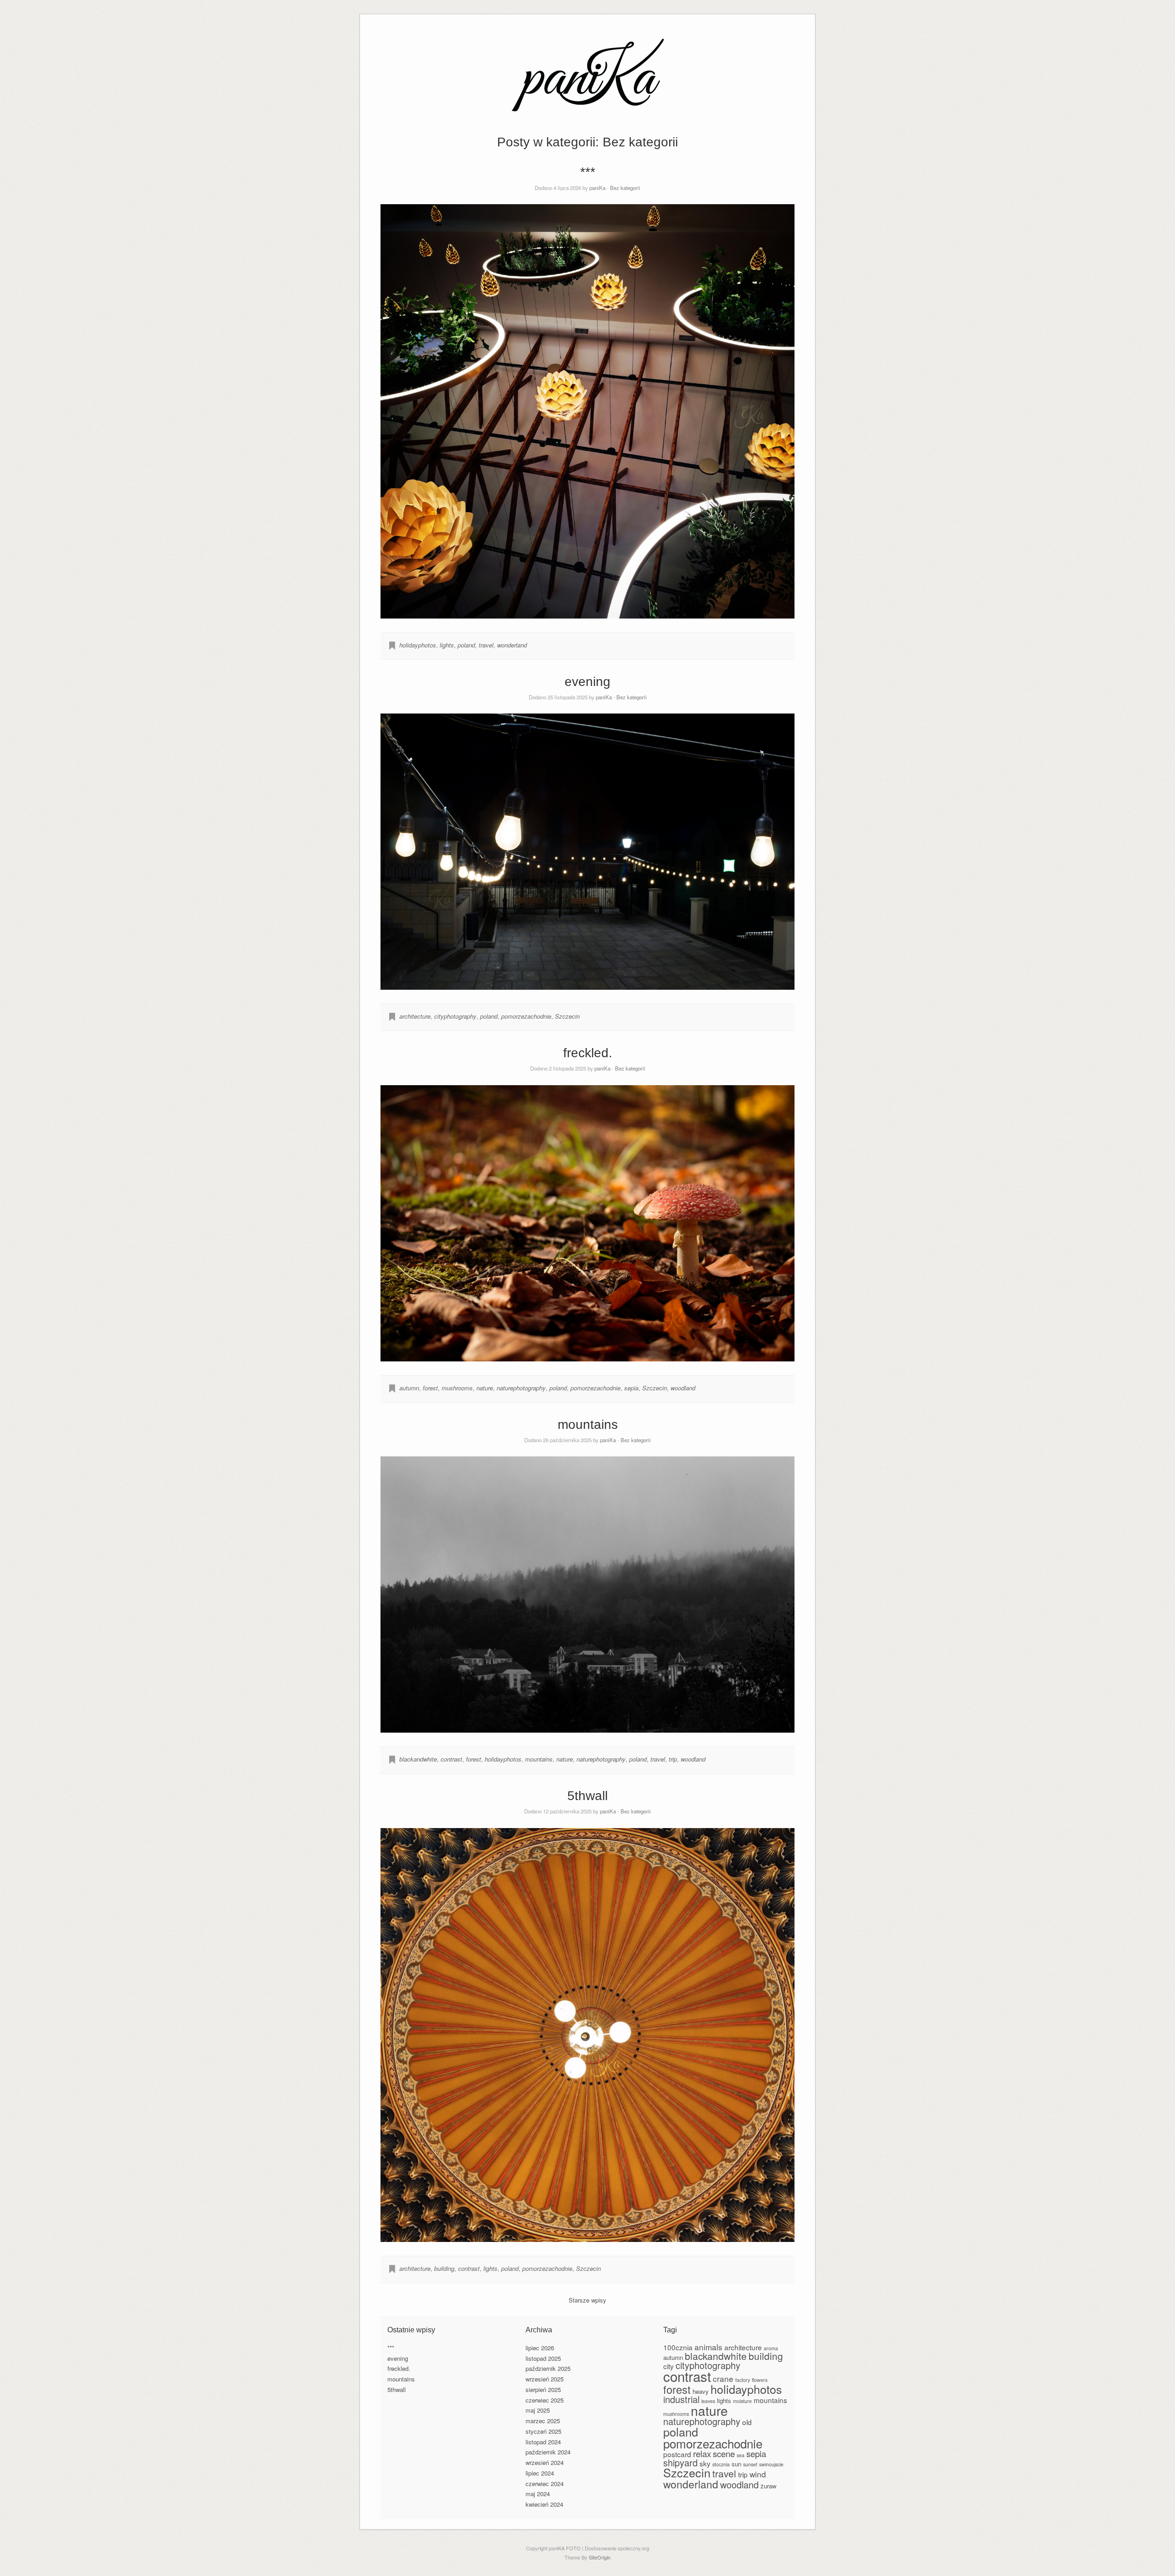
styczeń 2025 (543, 2431)
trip (673, 1759)
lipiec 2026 (540, 2348)
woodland (683, 1388)
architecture (415, 1016)
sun (736, 2464)
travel (486, 645)
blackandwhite (418, 1759)
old (747, 2422)
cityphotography (455, 1016)
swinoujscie (771, 2464)
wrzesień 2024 (545, 2462)
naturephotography (521, 1388)
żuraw (769, 2486)
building (444, 2268)
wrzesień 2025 (545, 2379)
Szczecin (567, 1016)
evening (587, 682)
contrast (451, 1759)
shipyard (680, 2462)
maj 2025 (538, 2410)
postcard (677, 2454)
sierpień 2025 (543, 2389)
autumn (409, 1388)
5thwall (587, 1796)
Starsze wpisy (587, 2300)
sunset (750, 2464)
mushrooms (457, 1388)
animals (708, 2347)
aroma (771, 2348)
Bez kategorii (625, 188)
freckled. (588, 1053)
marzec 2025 (543, 2421)
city (669, 2366)
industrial (681, 2399)
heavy (701, 2391)
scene (724, 2453)
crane (723, 2378)
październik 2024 (548, 2452)
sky (705, 2463)
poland (466, 645)
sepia (631, 1388)
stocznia (721, 2464)
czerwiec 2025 (545, 2400)
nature (485, 1388)
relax (702, 2453)
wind (758, 2474)
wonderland (512, 645)
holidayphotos (418, 645)
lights (447, 645)
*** (588, 172)
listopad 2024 (543, 2442)
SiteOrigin (600, 2557)
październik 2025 (548, 2368)
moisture (742, 2401)
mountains (588, 1425)
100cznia (678, 2347)
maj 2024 (538, 2494)
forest (430, 1388)
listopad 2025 (543, 2358)
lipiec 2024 (540, 2473)
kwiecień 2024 (544, 2504)
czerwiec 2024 (545, 2484)
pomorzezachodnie (526, 1016)
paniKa (597, 188)
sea (741, 2455)
